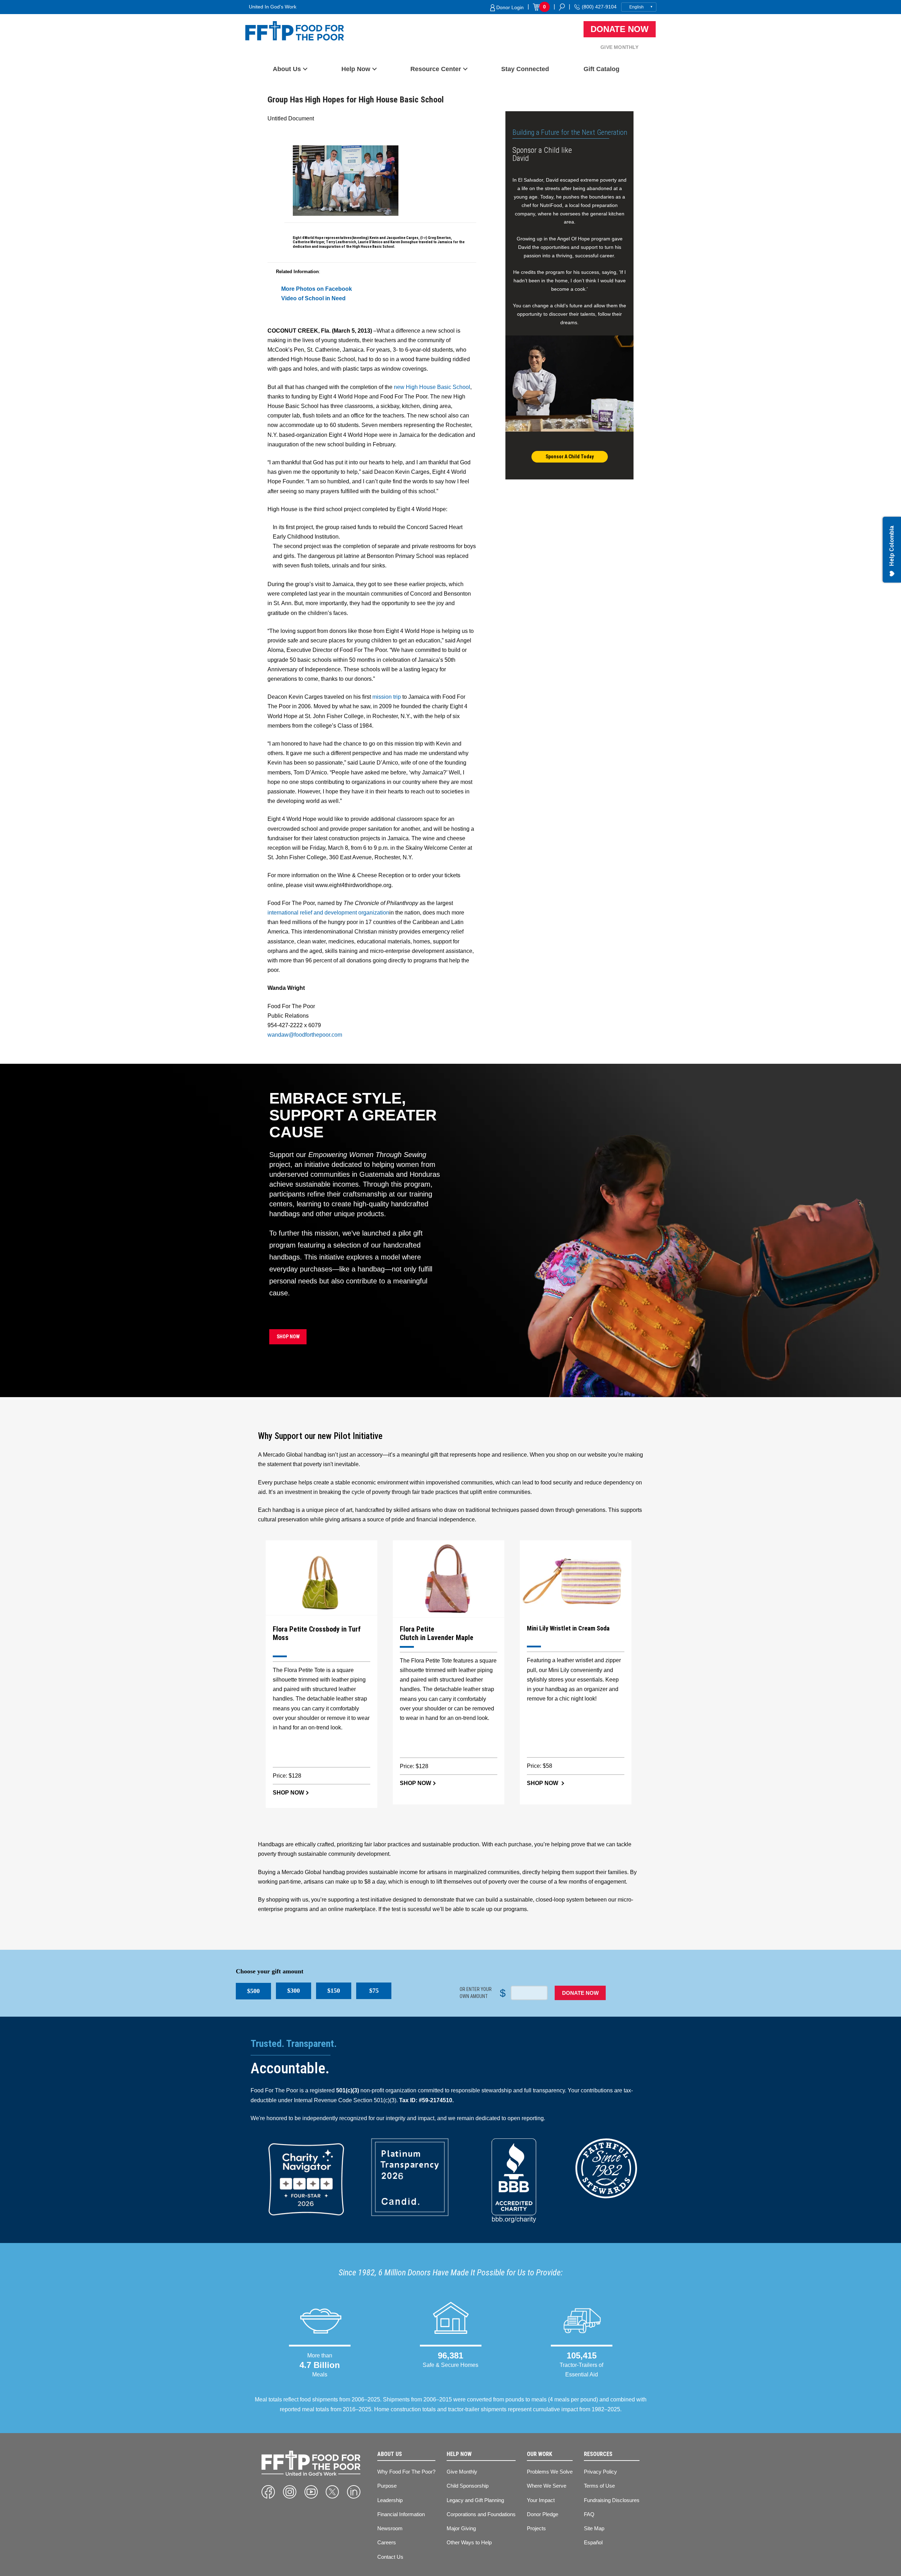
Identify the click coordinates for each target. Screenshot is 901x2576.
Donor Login (509, 7)
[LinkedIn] (354, 2492)
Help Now (356, 69)
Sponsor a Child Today (570, 457)
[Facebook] (268, 2492)
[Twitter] (332, 2492)
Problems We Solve (550, 2472)
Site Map (594, 2528)
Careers (387, 2542)
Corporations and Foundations (481, 2514)
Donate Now (620, 29)
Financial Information (401, 2514)
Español (593, 2542)
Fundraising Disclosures (612, 2500)
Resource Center (436, 69)
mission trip (387, 697)
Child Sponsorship (468, 2486)
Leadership (390, 2500)
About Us (287, 69)
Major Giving (461, 2528)
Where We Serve (547, 2486)
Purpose (387, 2486)
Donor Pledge (543, 2514)
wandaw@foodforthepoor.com (305, 1035)
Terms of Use (599, 2486)
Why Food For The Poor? (406, 2472)
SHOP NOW (288, 1337)
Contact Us (390, 2557)
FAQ (589, 2514)
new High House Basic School (432, 387)
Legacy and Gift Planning (475, 2500)
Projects (536, 2528)
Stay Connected (525, 69)
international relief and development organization (328, 913)
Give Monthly (619, 47)
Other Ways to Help (469, 2542)
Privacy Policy (600, 2472)
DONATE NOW (580, 1993)
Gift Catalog (601, 69)
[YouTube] (311, 2492)
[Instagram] (290, 2492)
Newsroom (390, 2528)
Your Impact (541, 2500)
